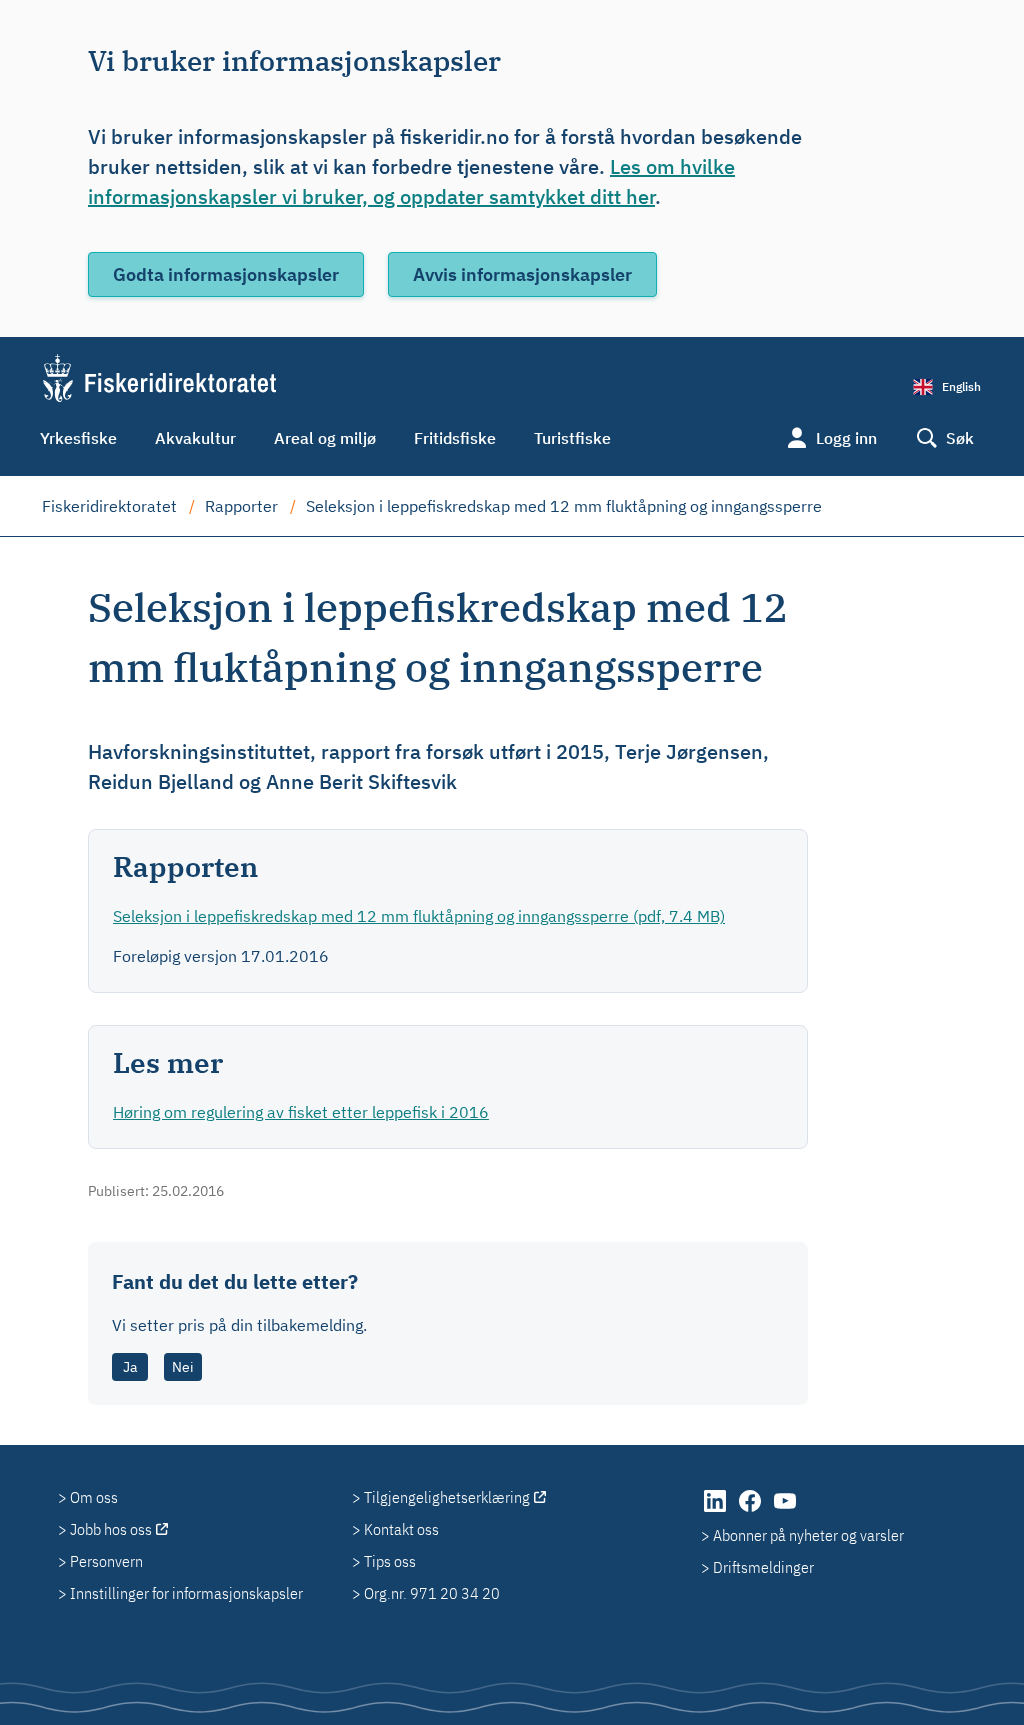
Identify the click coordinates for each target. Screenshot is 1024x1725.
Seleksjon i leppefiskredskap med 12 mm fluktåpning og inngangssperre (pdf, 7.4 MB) (419, 916)
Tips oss (390, 1561)
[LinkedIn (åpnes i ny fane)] (716, 1511)
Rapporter (241, 506)
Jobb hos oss (111, 1529)
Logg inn (846, 438)
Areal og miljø (325, 438)
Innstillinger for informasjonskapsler (186, 1593)
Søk (960, 438)
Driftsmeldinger (763, 1567)
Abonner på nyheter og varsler (808, 1535)
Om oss (94, 1497)
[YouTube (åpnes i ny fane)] (785, 1511)
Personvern (106, 1561)
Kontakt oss (401, 1529)
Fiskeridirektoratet (109, 506)
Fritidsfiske (455, 438)
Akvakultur (195, 438)
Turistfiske (572, 438)
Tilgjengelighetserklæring (447, 1497)
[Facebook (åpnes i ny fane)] (751, 1511)
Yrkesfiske (78, 438)
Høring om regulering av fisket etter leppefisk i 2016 (301, 1112)
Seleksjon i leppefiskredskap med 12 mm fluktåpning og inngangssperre (564, 506)
